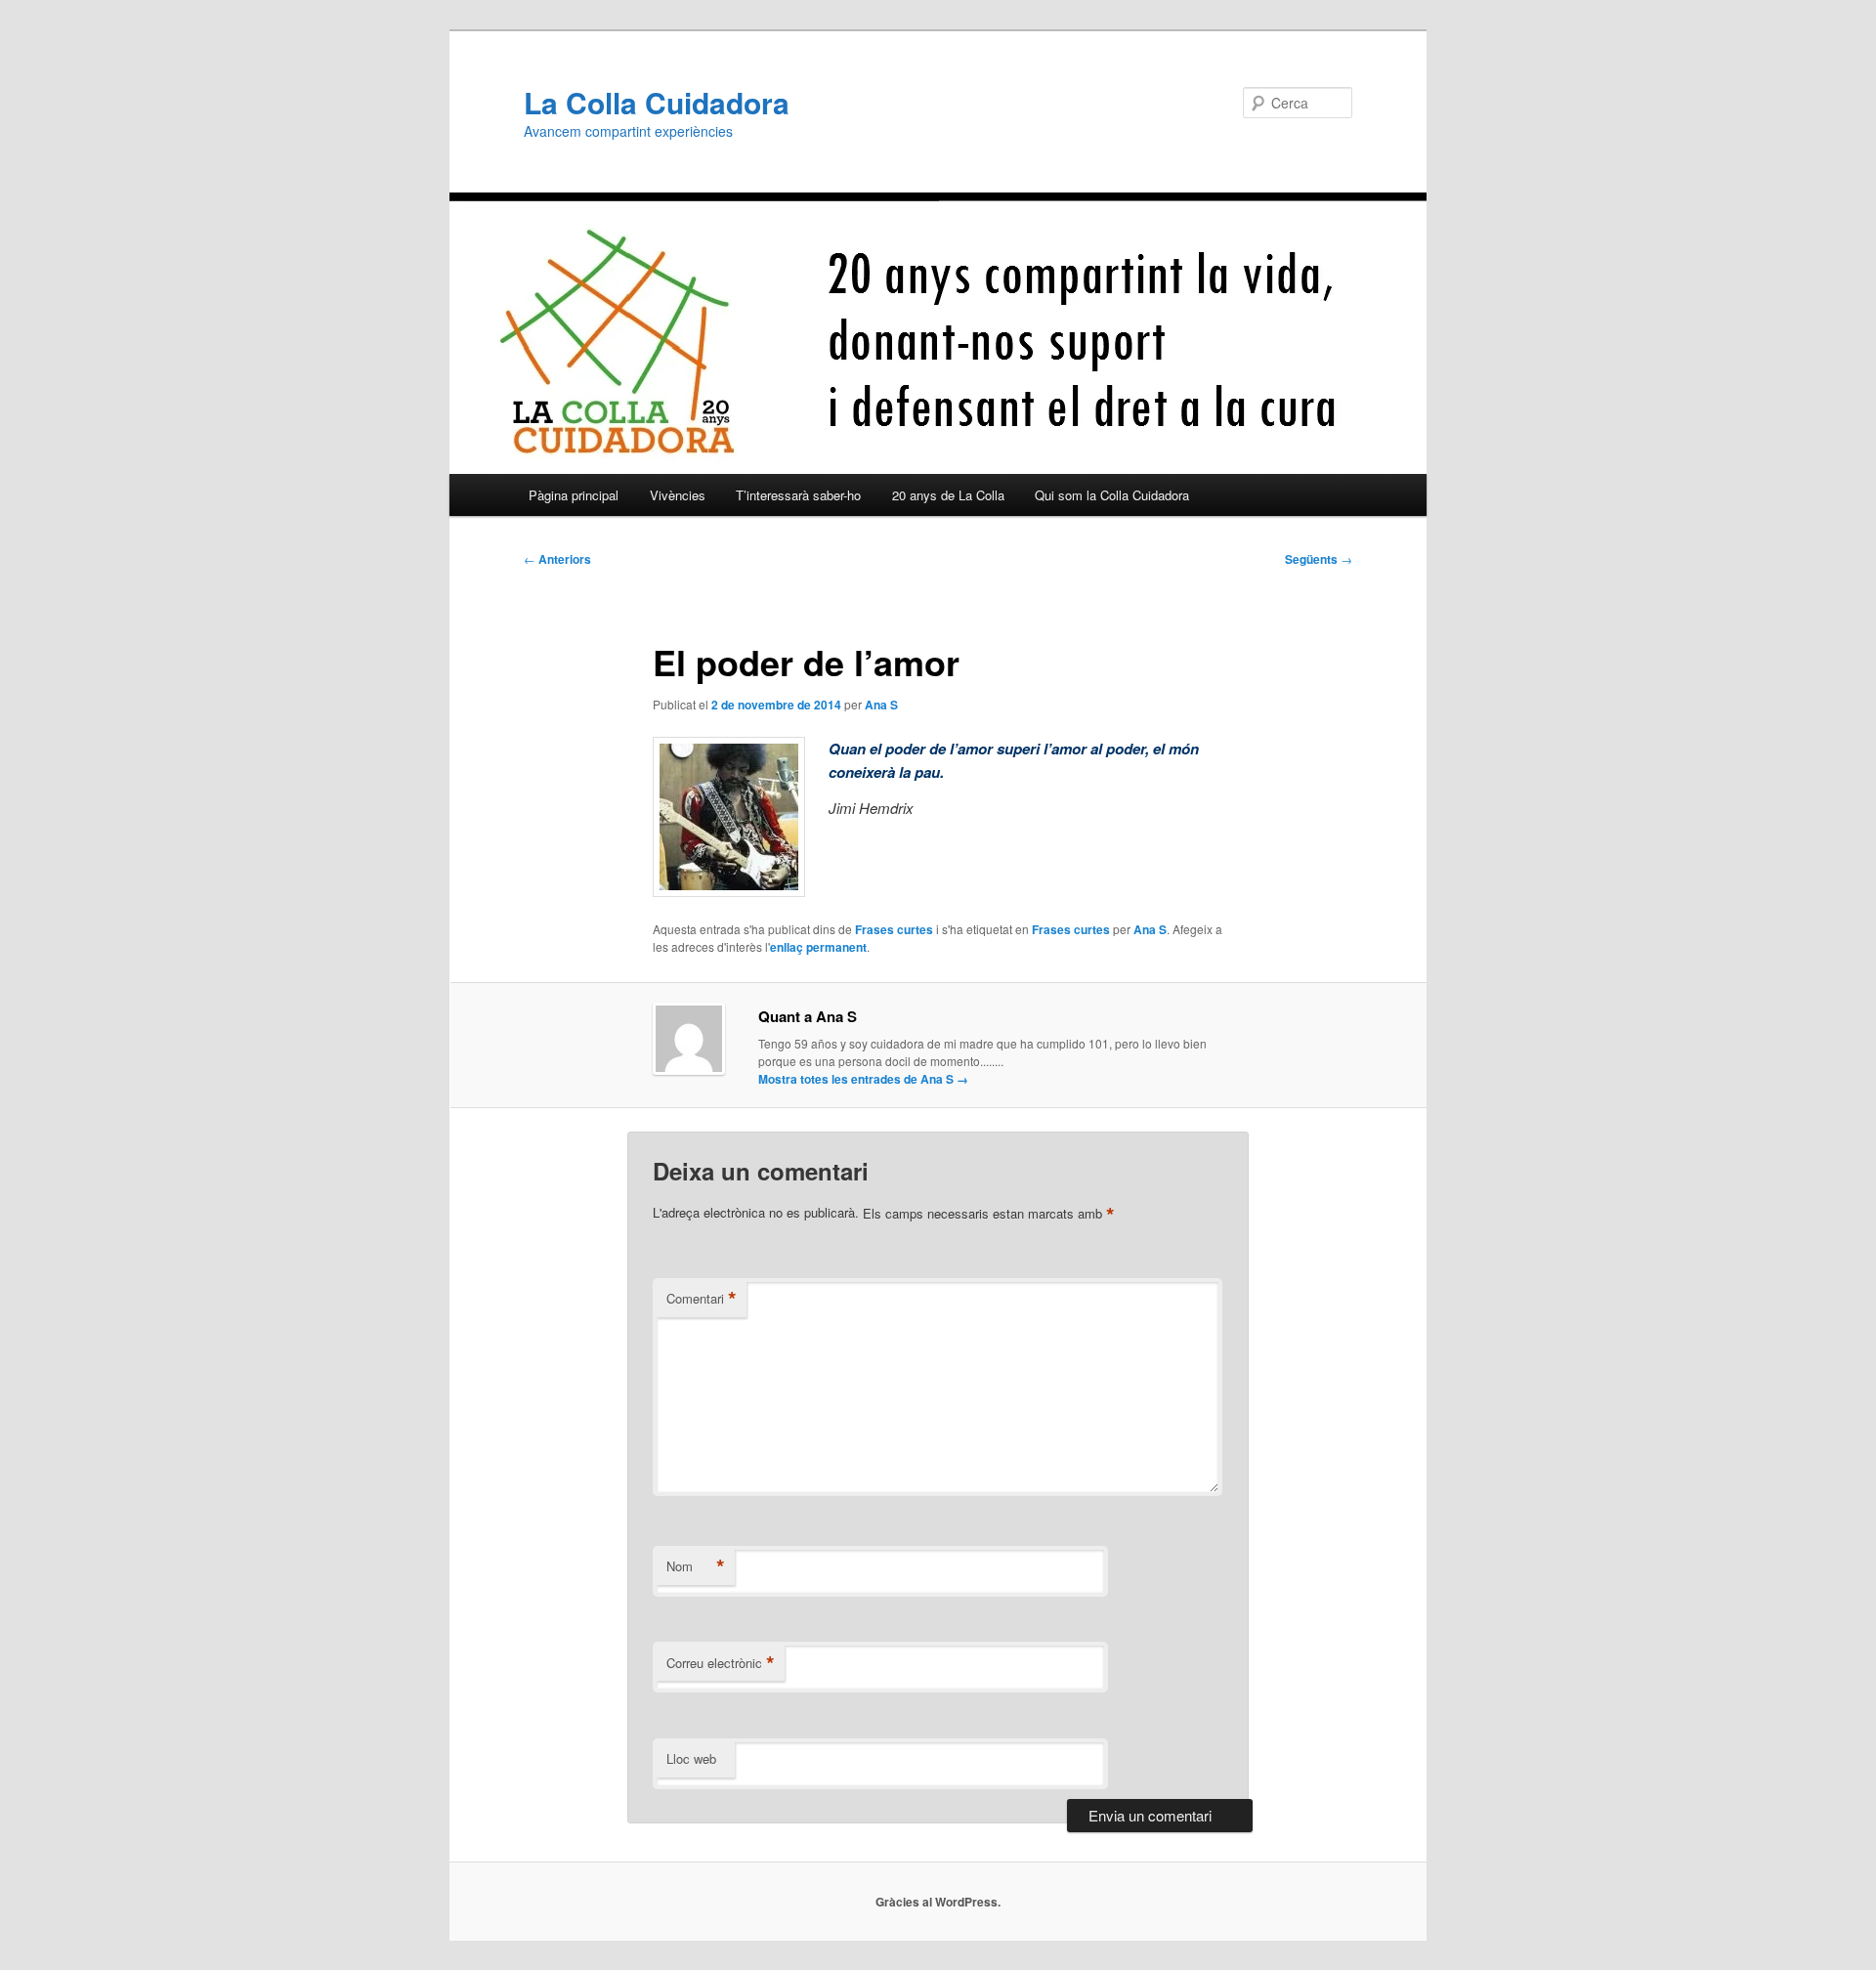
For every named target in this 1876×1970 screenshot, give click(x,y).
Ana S (881, 705)
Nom (696, 1566)
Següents (1319, 559)
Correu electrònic (721, 1663)
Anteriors (557, 559)
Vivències (678, 495)
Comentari (702, 1299)
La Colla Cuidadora (657, 102)
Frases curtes (894, 929)
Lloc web (691, 1758)
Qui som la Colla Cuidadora (1112, 495)
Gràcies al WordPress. (938, 1902)
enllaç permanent (818, 947)
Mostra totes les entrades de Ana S (863, 1079)
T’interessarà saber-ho (798, 495)
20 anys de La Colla (948, 495)
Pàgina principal (574, 495)
